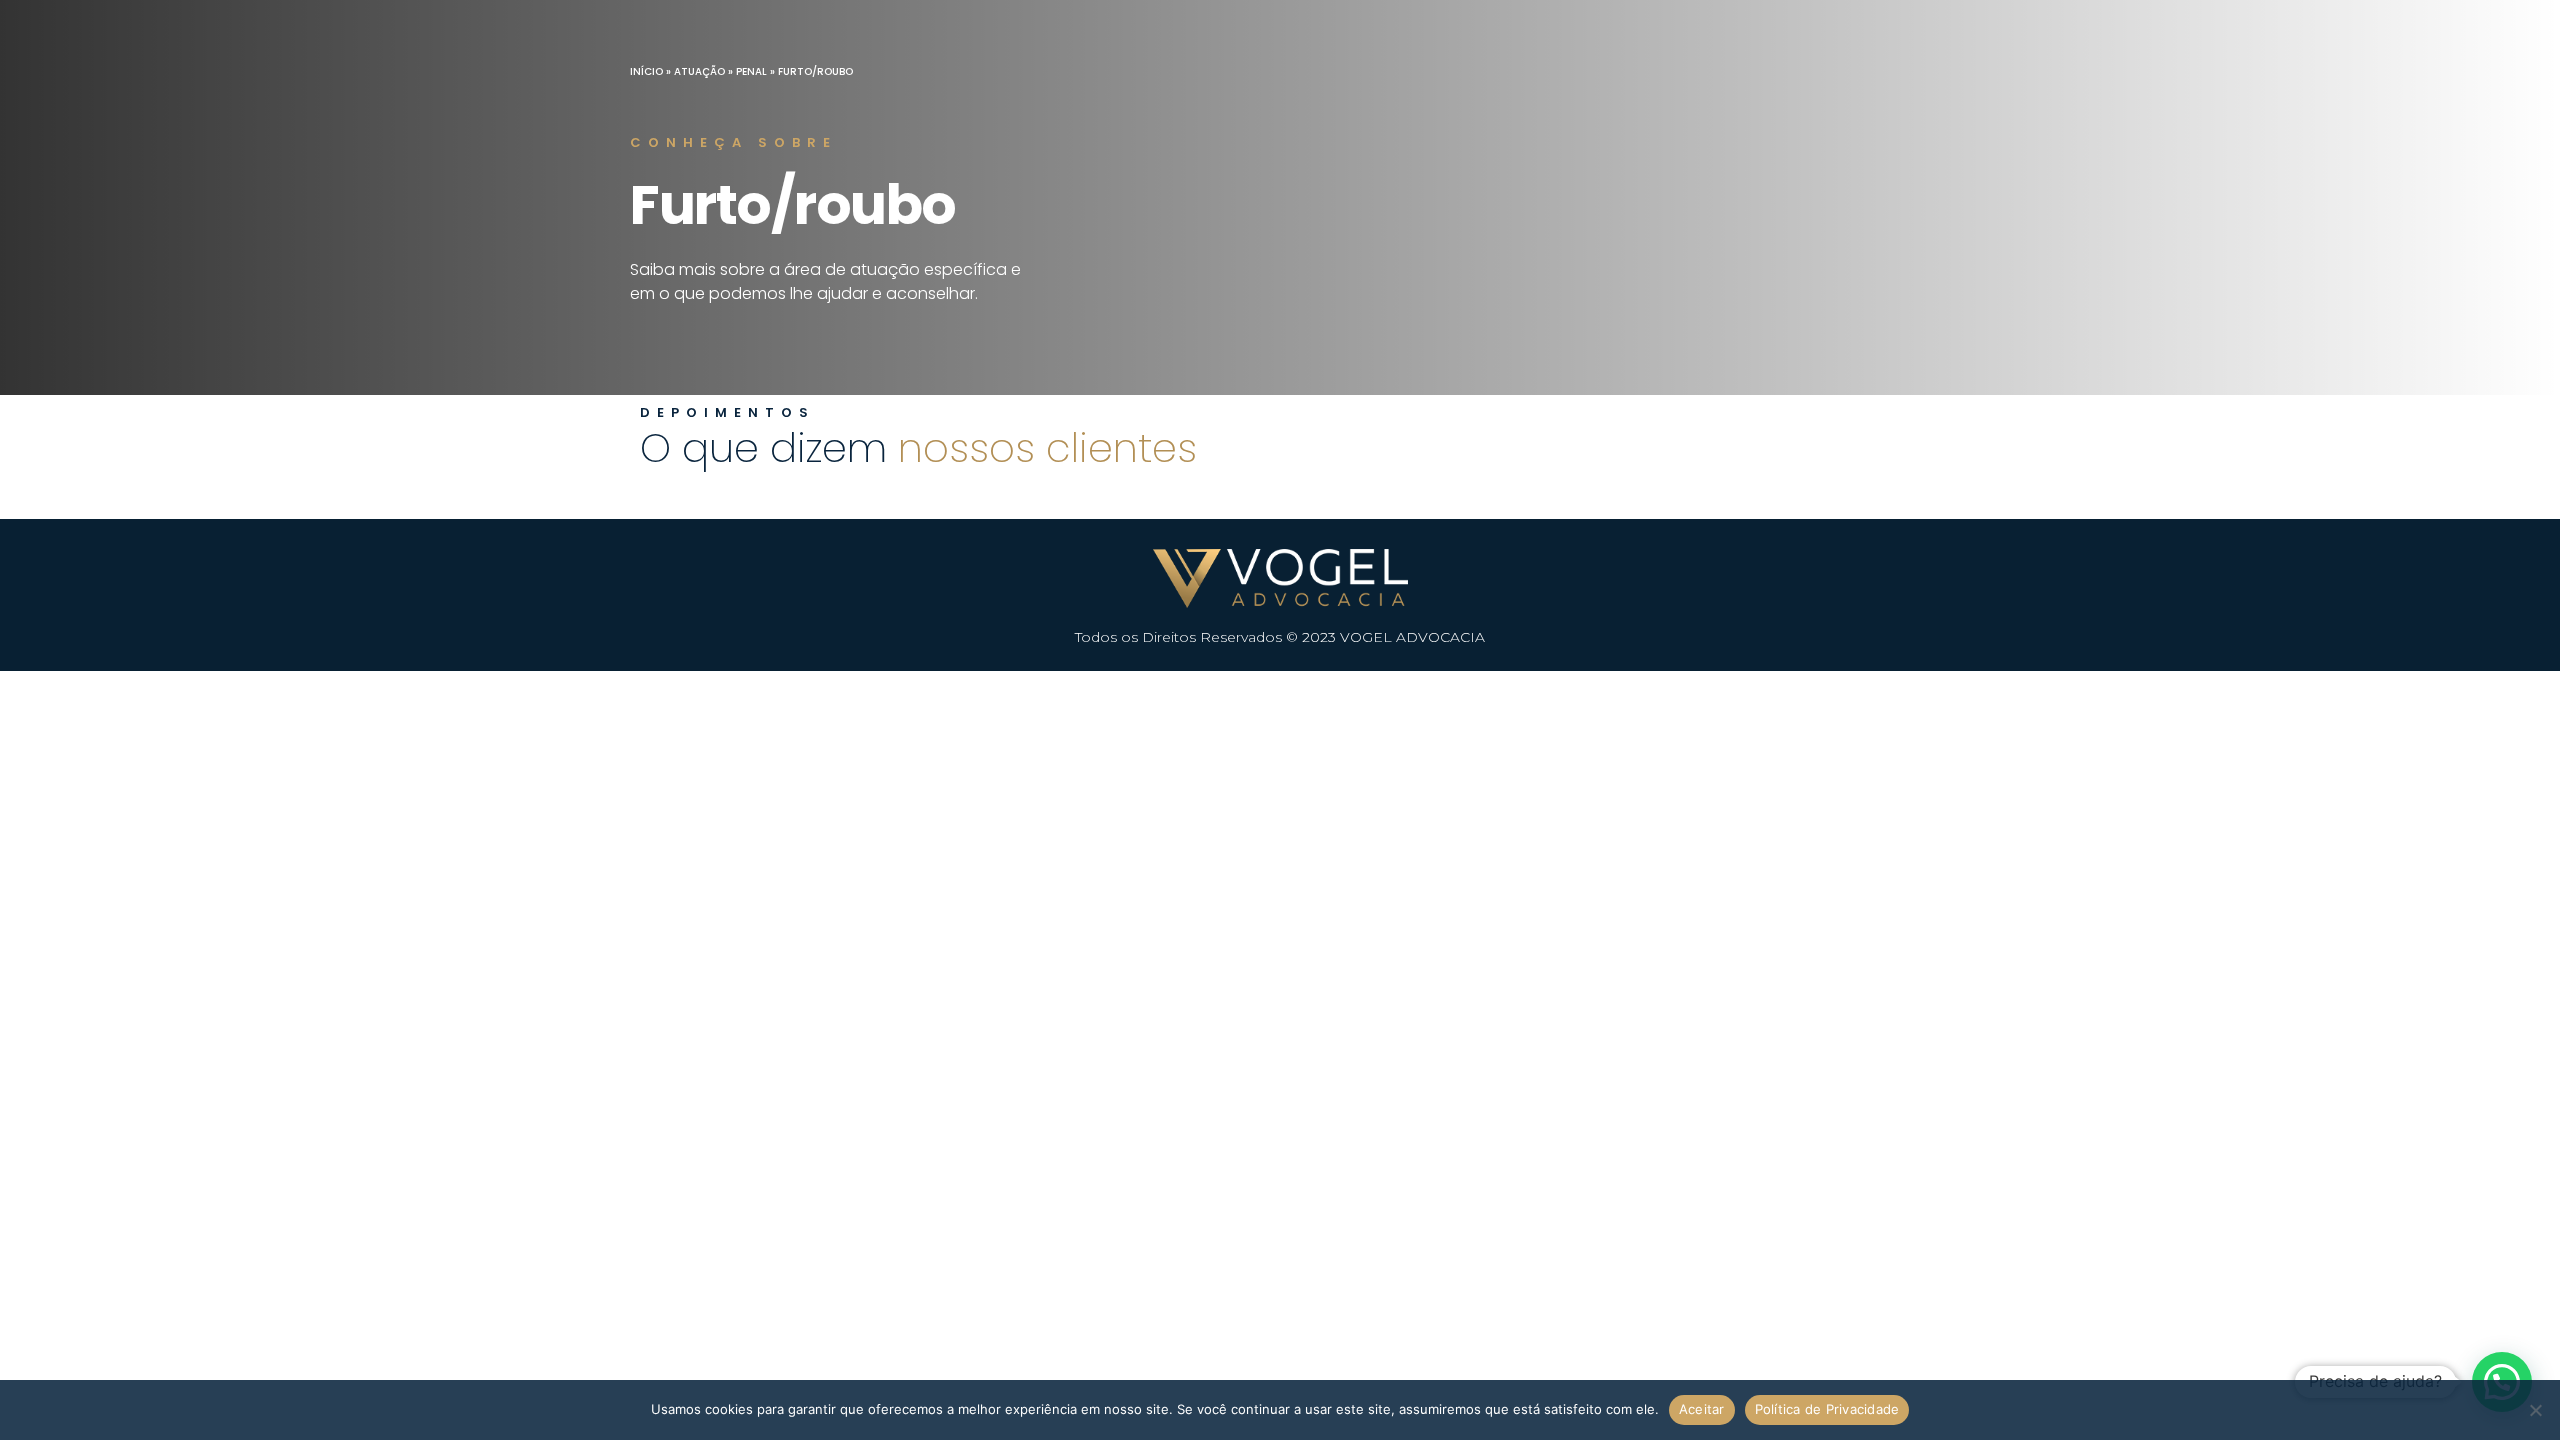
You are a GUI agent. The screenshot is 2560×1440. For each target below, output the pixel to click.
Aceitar (1702, 1409)
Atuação (699, 71)
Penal (751, 71)
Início (646, 71)
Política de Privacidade (1827, 1409)
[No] (2535, 1410)
